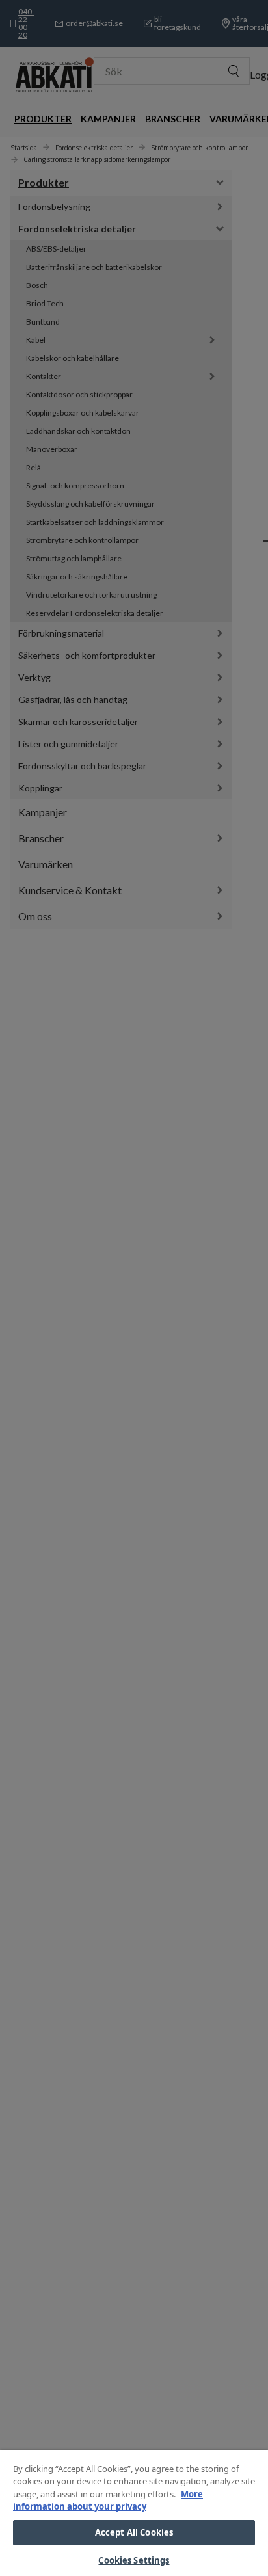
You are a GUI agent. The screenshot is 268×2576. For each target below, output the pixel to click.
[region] (134, 2513)
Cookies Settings (134, 2560)
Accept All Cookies (134, 2532)
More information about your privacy (108, 2501)
